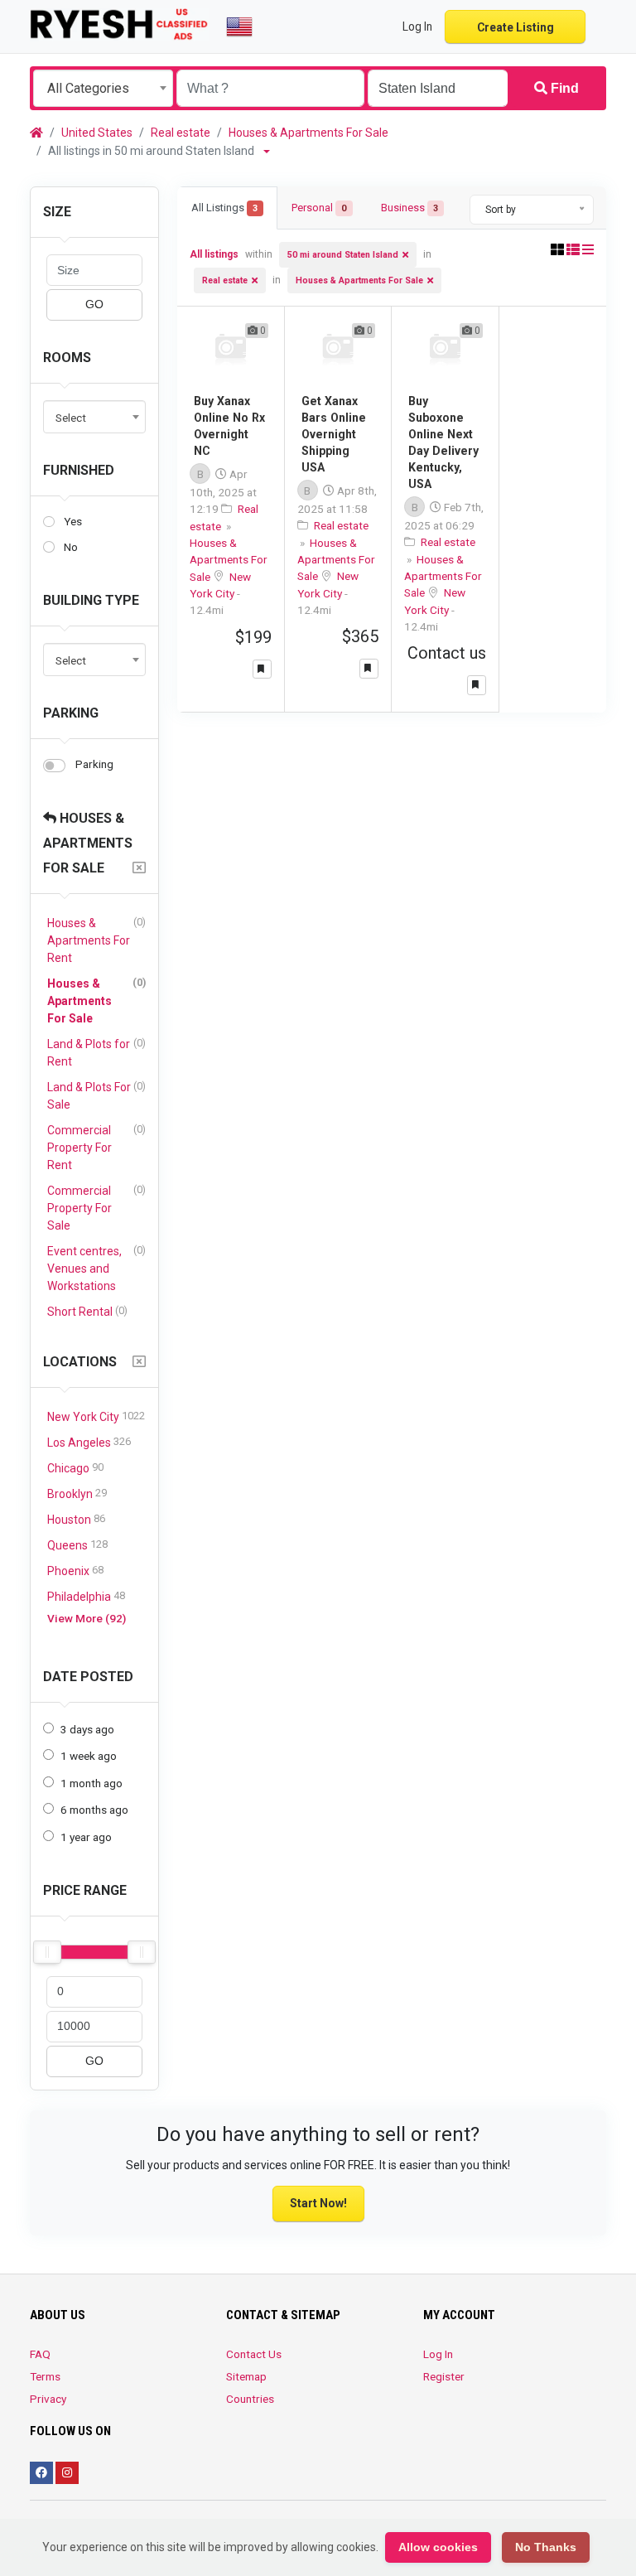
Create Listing (516, 27)
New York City (96, 1416)
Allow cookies (438, 2547)
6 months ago (94, 1810)
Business (410, 208)
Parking (71, 713)
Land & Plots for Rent (96, 1052)
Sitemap (246, 2376)
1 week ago (89, 1756)
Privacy (48, 2399)
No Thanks (546, 2547)
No (71, 547)
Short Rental (87, 1311)
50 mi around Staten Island (343, 255)
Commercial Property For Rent (96, 1147)
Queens (77, 1545)
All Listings (224, 208)
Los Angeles (89, 1442)
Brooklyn (77, 1493)
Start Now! (318, 2203)
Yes (73, 521)
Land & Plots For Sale (96, 1095)
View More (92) (87, 1618)
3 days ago (87, 1729)
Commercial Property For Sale (96, 1208)
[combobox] (103, 88)
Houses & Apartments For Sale (308, 133)
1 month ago (92, 1783)
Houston (76, 1519)
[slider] (47, 1952)
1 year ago (86, 1837)
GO (94, 304)
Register (444, 2376)
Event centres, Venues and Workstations (96, 1268)
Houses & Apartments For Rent (96, 940)
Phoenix (75, 1571)
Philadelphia (86, 1596)
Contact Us (254, 2354)
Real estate (181, 133)
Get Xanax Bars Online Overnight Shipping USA (334, 434)
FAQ (40, 2354)
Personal (319, 208)
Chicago (75, 1468)
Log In (438, 2354)
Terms (45, 2376)
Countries (250, 2399)
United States (97, 133)
